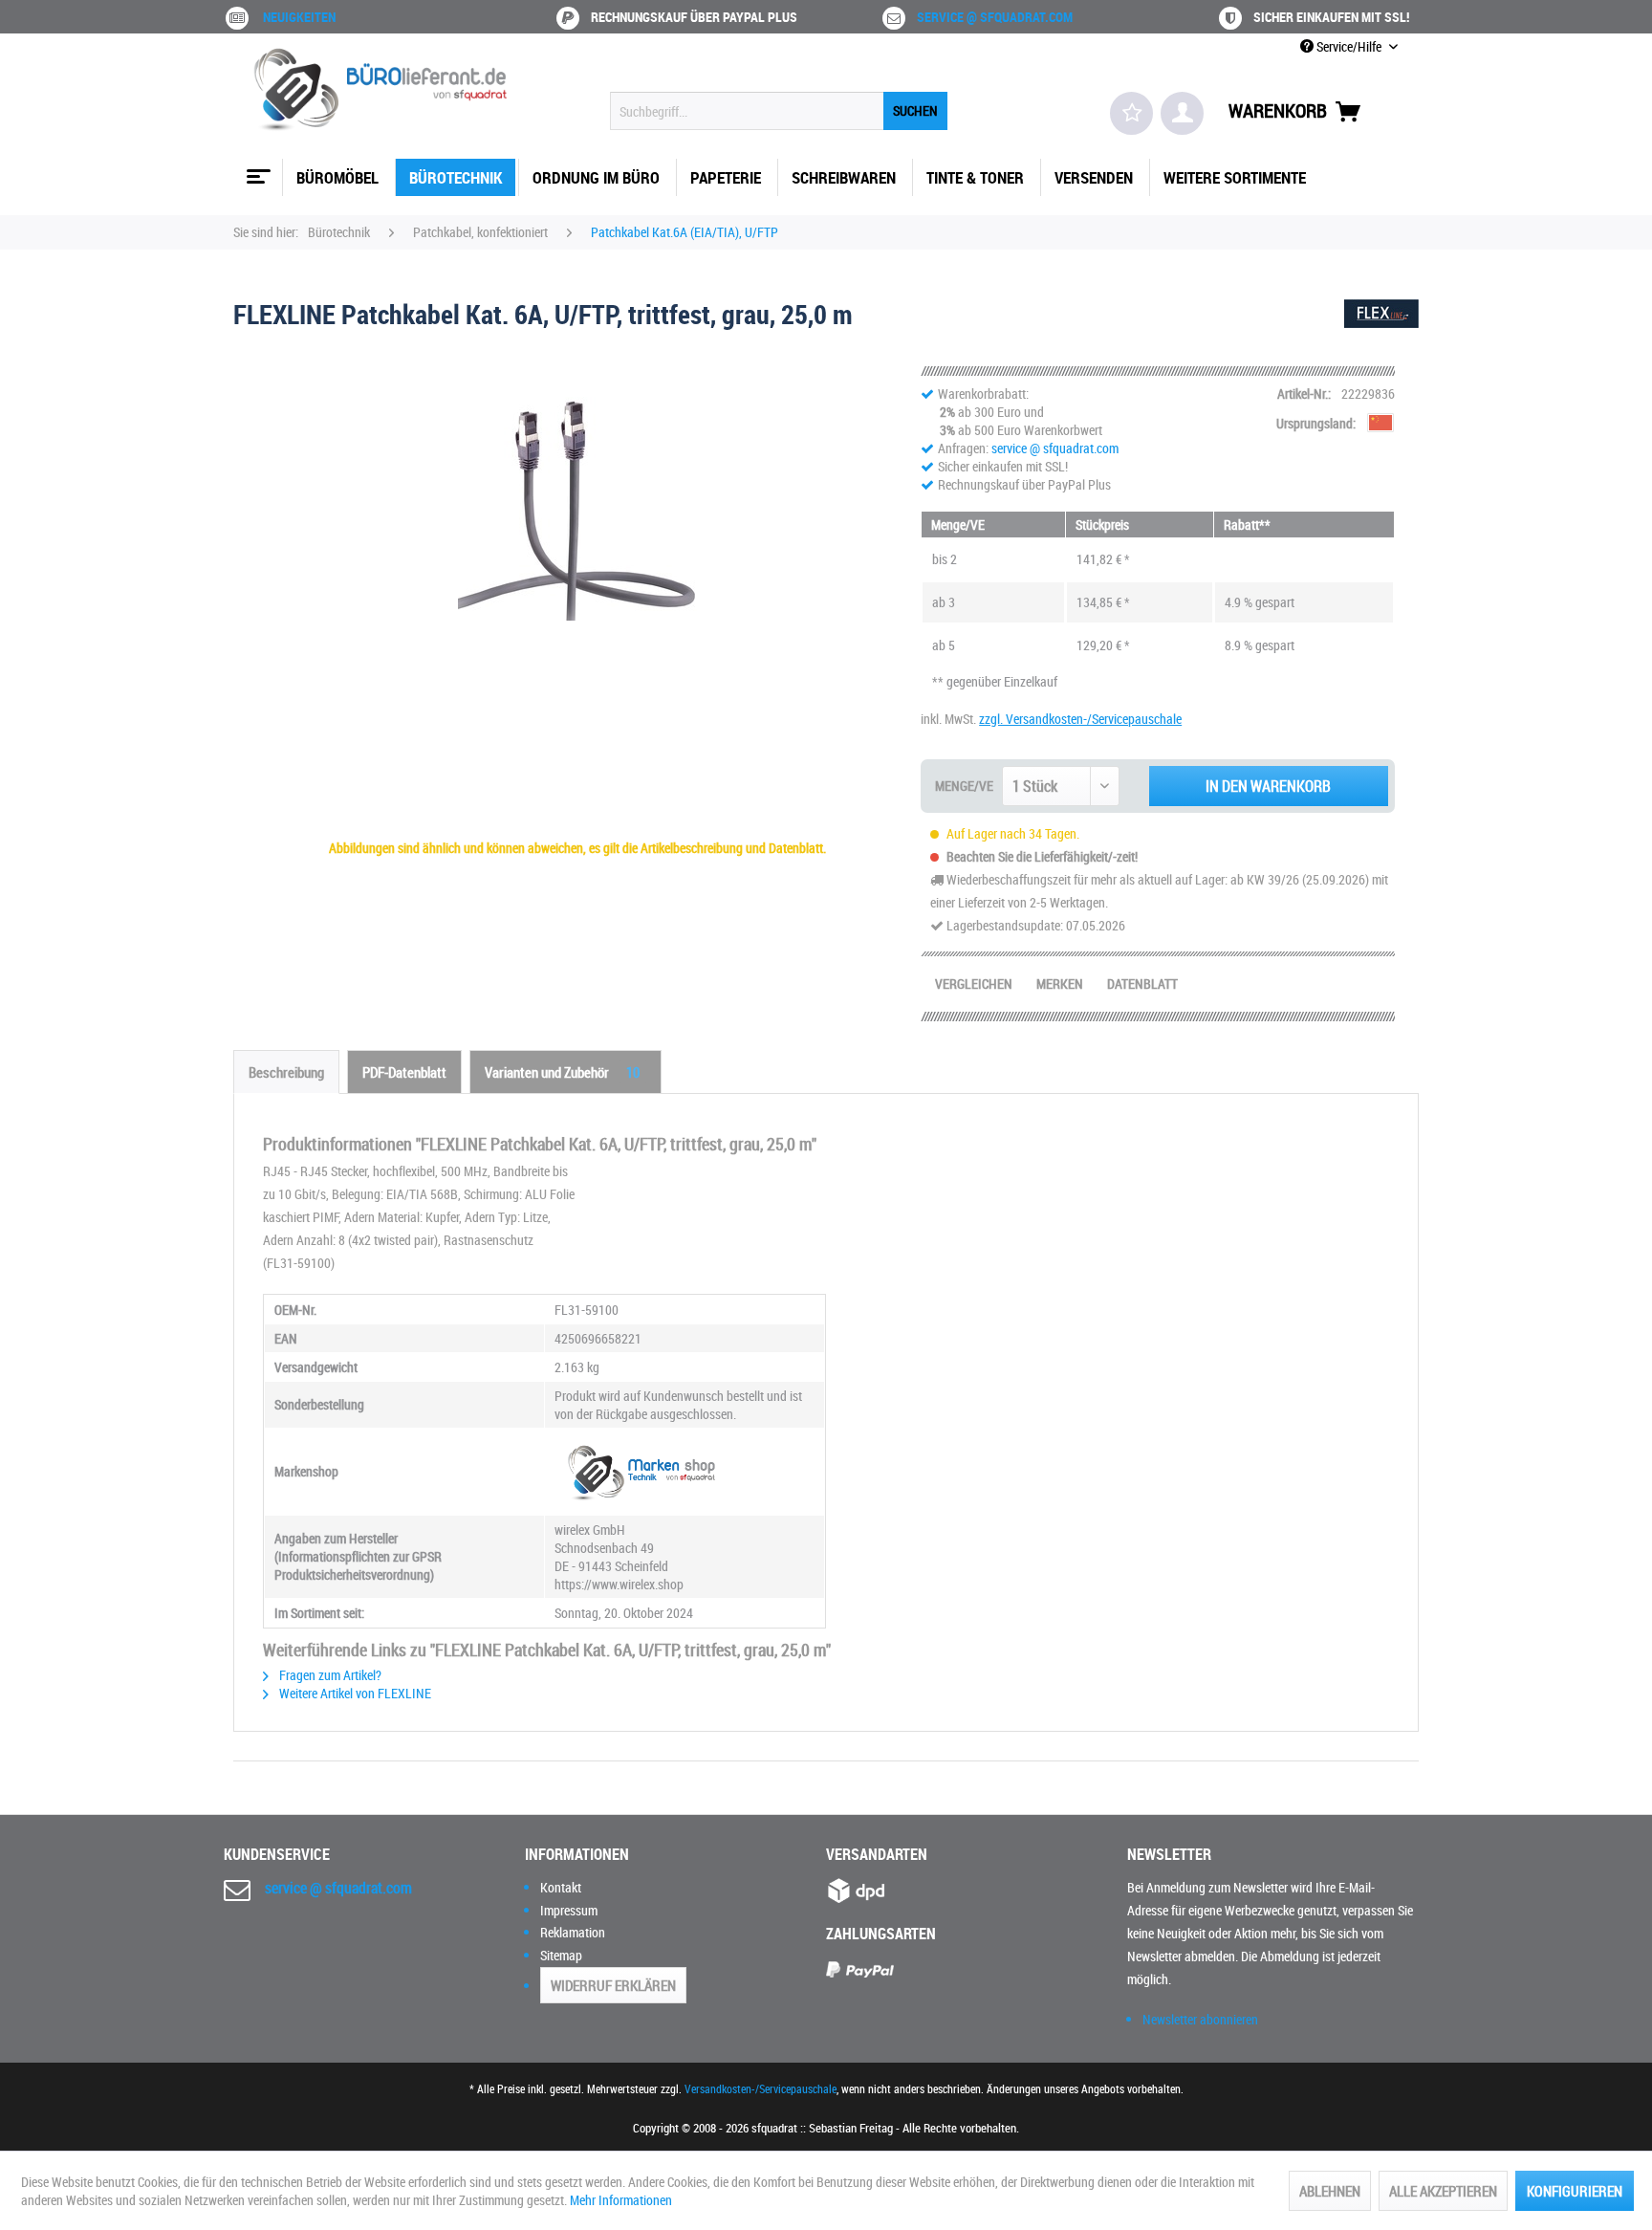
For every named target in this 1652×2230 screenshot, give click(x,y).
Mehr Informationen (621, 2200)
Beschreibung (286, 1072)
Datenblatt (1142, 984)
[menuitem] (779, 111)
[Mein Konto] (1182, 113)
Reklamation (573, 1932)
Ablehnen (1330, 2191)
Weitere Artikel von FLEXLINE (354, 1693)
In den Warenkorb (1268, 786)
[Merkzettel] (1131, 113)
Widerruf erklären (613, 1985)
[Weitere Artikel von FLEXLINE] (1381, 333)
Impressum (569, 1910)
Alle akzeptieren (1443, 2191)
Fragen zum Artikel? (329, 1675)
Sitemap (561, 1955)
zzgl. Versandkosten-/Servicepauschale (1080, 719)
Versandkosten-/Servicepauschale (761, 2088)
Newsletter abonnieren (1200, 2019)
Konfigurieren (1575, 2191)
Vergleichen (974, 984)
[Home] (256, 169)
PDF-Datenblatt (404, 1072)
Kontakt (561, 1887)
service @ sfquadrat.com (995, 17)
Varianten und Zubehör (562, 1072)
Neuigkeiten (299, 17)
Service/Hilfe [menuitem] (1349, 46)
